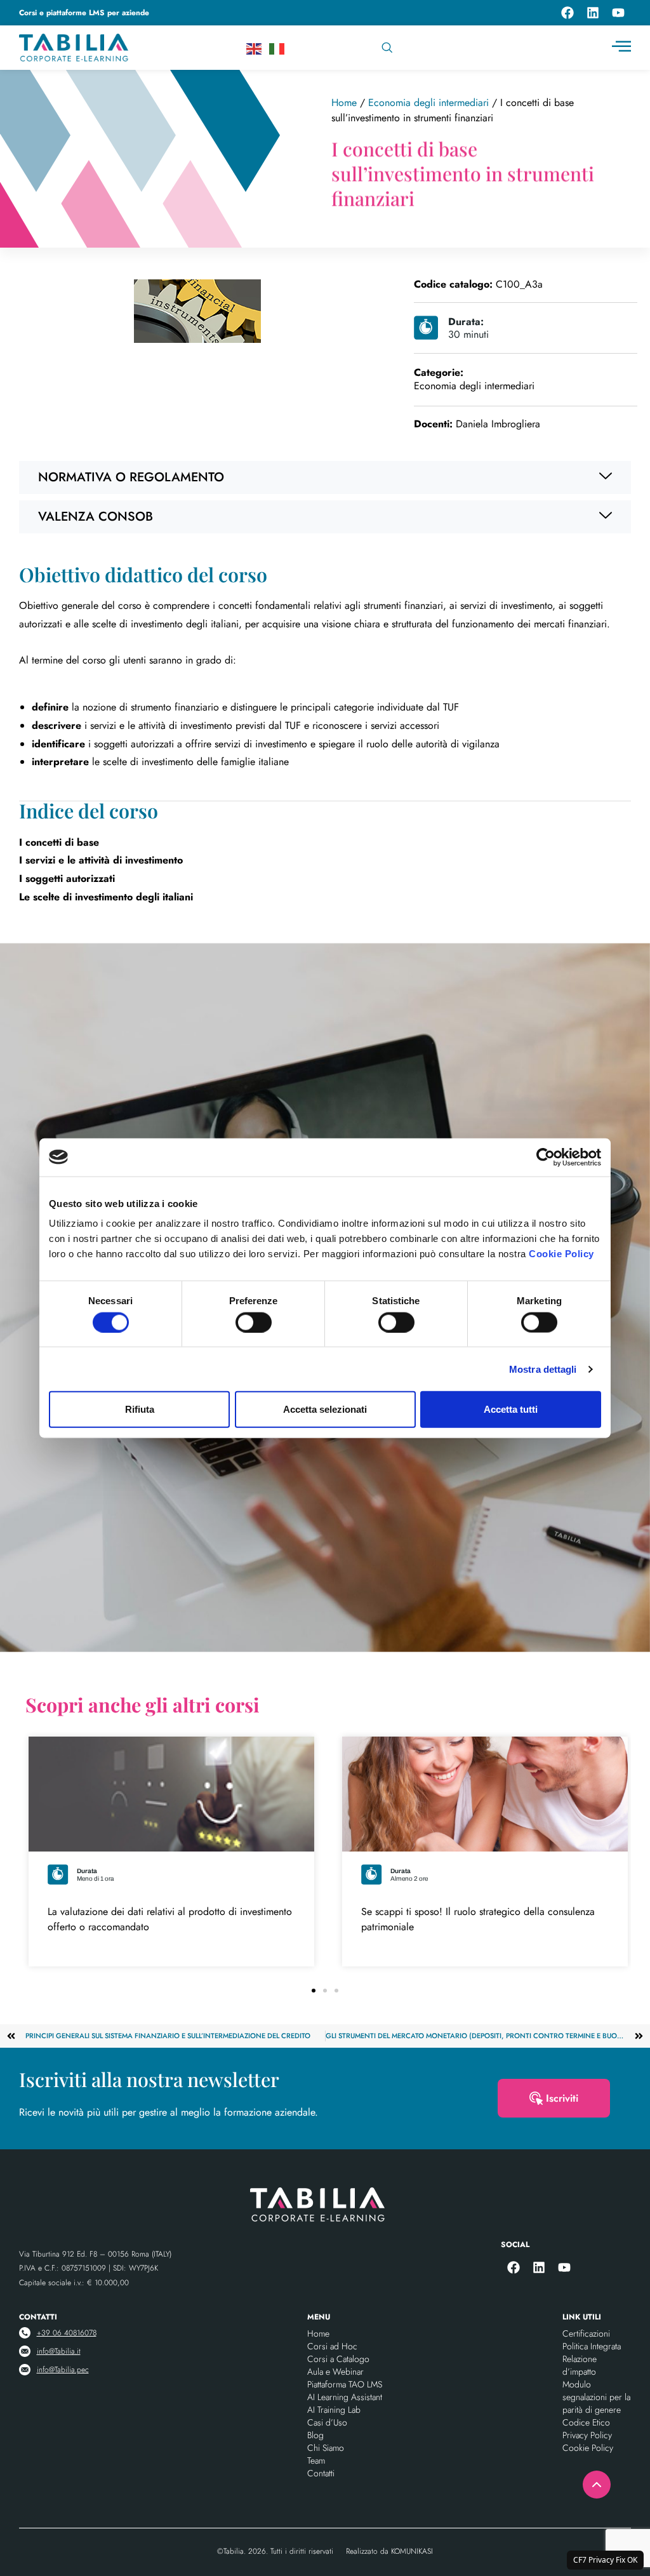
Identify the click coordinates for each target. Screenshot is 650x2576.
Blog (315, 2435)
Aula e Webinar (335, 2372)
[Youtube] (618, 13)
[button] (314, 1991)
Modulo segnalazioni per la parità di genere (596, 2397)
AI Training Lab (334, 2410)
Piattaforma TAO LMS (345, 2384)
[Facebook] (567, 13)
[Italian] (277, 48)
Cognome (357, 1096)
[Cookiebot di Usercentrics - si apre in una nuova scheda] (546, 1157)
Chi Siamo (326, 2448)
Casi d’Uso (327, 2422)
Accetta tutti (511, 1409)
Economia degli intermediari (428, 103)
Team (316, 2460)
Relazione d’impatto (580, 2365)
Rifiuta (140, 1409)
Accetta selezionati (325, 1409)
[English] (255, 48)
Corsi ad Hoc (332, 2346)
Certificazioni (586, 2333)
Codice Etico (586, 2422)
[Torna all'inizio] (597, 2485)
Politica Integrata (592, 2346)
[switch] (254, 1322)
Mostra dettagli (543, 1369)
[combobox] (439, 48)
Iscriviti (562, 2098)
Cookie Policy (561, 1254)
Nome (170, 1096)
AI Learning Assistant (345, 2397)
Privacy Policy (412, 1457)
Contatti (321, 2473)
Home (344, 103)
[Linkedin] (593, 13)
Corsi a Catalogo (338, 2359)
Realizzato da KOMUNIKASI (389, 2551)
